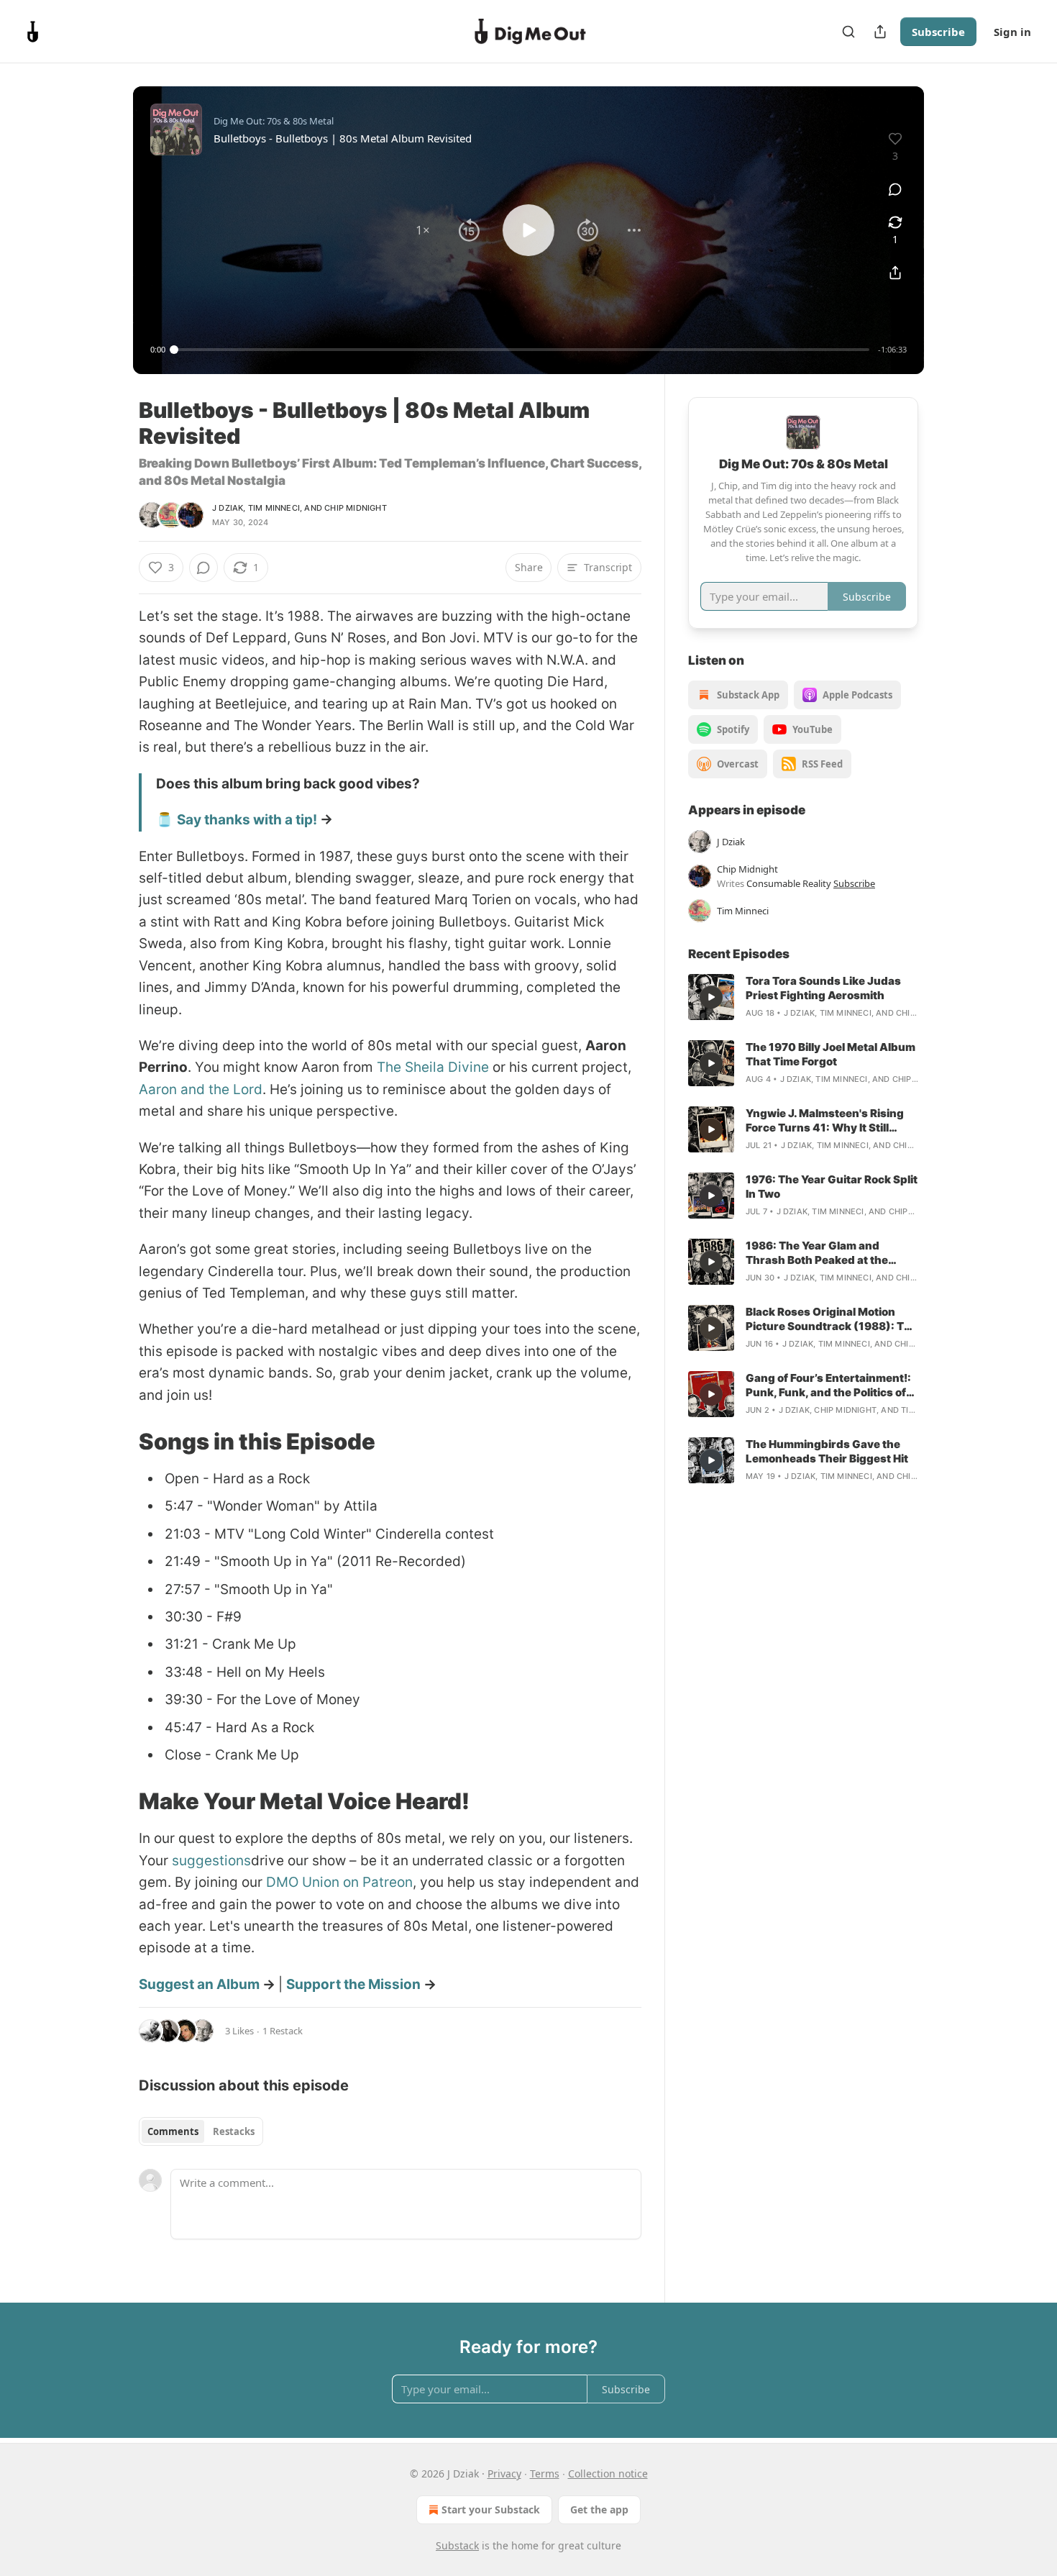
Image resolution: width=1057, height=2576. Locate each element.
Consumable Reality (789, 883)
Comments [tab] (173, 2131)
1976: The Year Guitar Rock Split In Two (832, 1187)
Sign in (1012, 32)
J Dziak (228, 508)
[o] (711, 997)
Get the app (599, 2509)
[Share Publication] (880, 32)
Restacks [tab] (234, 2131)
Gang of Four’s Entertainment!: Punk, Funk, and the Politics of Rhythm (828, 1385)
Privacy (504, 2473)
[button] (423, 230)
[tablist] (201, 2131)
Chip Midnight (356, 508)
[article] (803, 997)
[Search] (848, 32)
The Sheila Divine (433, 1067)
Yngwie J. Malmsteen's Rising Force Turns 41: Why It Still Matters (825, 1121)
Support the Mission (353, 1984)
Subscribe (938, 32)
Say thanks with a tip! (247, 820)
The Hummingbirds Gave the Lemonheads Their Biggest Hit (827, 1451)
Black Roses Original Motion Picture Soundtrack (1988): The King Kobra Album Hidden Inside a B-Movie (832, 1319)
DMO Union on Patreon (339, 1882)
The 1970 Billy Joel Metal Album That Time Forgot (830, 1054)
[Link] (119, 1442)
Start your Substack (491, 2509)
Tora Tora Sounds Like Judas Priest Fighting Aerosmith (823, 988)
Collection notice (608, 2473)
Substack (457, 2545)
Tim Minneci (274, 508)
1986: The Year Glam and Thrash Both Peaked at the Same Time (817, 1253)
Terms (545, 2473)
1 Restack (283, 2031)
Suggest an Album (199, 1984)
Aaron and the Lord (201, 1089)
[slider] (522, 350)
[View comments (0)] (895, 189)
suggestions (211, 1861)
